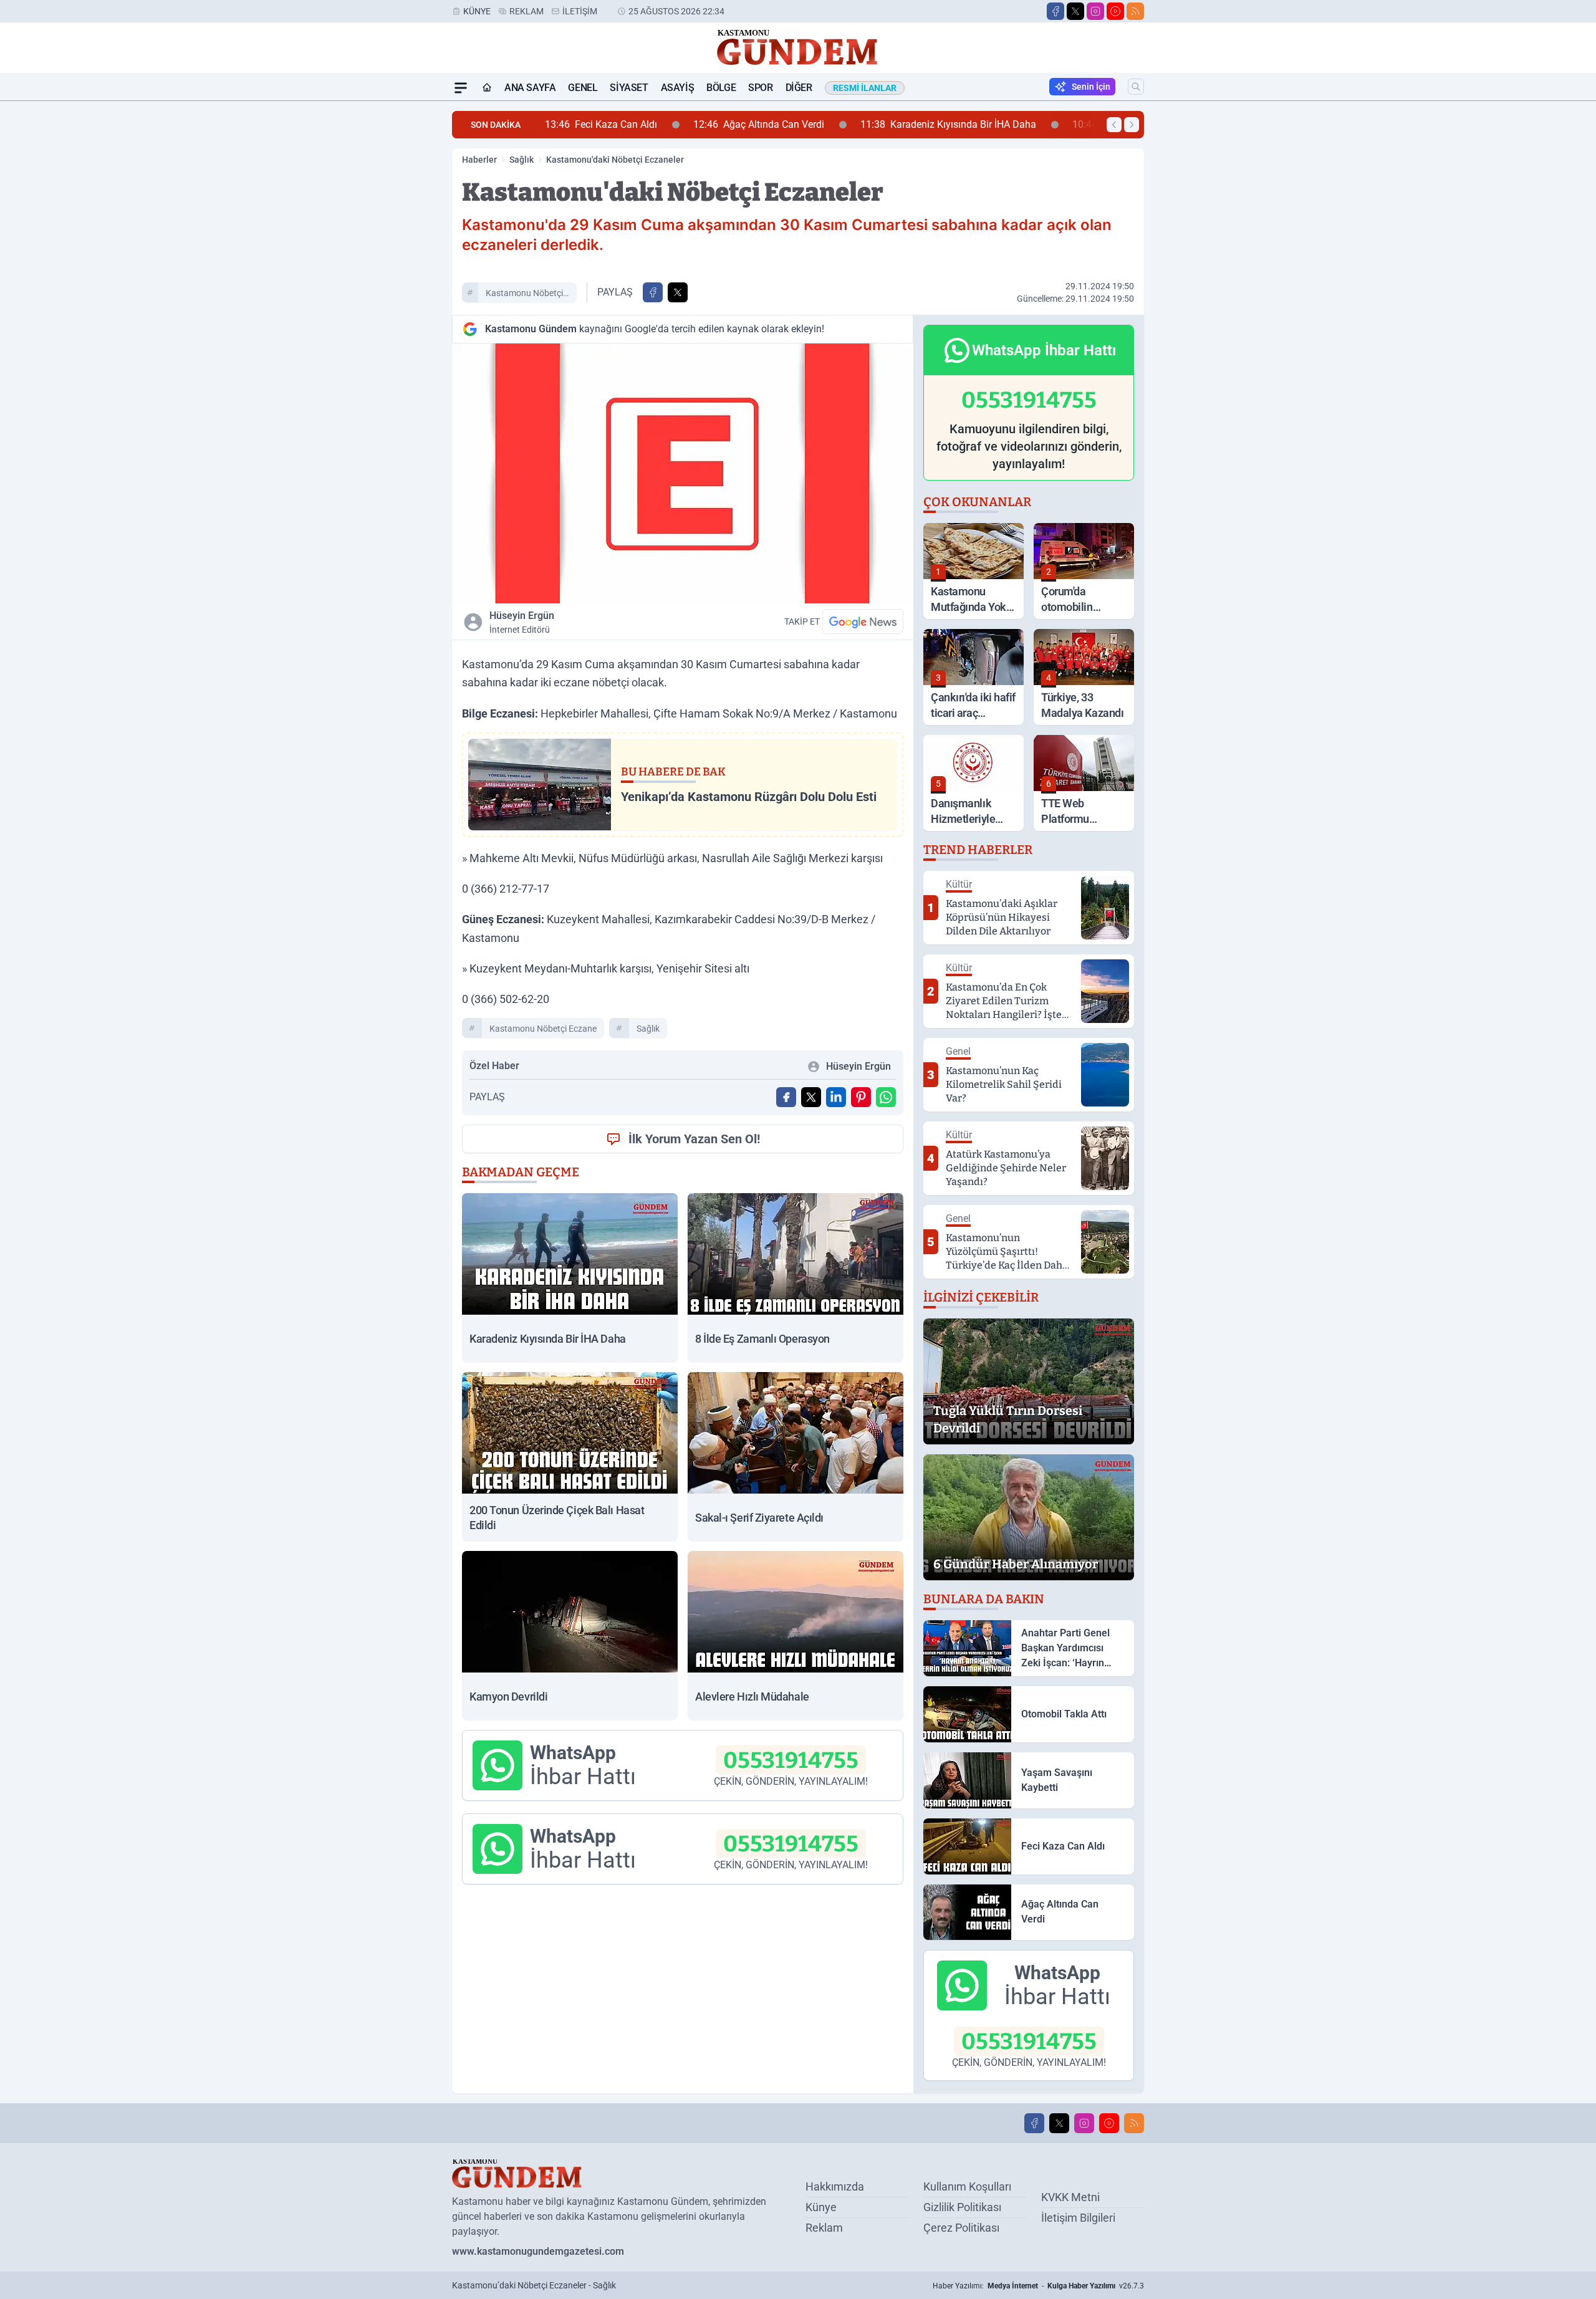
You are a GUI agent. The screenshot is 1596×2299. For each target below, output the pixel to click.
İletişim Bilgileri (1078, 2218)
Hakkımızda (835, 2186)
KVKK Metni (1070, 2197)
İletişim (580, 11)
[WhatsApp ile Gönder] (886, 1097)
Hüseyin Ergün (522, 622)
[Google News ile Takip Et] (863, 622)
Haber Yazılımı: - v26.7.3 (1038, 2286)
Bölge (721, 88)
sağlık (648, 1029)
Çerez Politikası (961, 2228)
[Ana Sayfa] (487, 88)
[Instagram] (1095, 11)
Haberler (479, 160)
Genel (583, 88)
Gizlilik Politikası (962, 2207)
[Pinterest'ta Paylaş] (861, 1097)
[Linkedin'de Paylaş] (836, 1097)
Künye (477, 11)
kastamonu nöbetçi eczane (524, 295)
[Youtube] (1115, 11)
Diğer (799, 88)
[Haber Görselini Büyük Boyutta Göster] (683, 473)
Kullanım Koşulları (967, 2186)
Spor (760, 88)
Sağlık (522, 160)
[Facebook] (1055, 11)
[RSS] (1135, 11)
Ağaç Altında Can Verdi (615, 124)
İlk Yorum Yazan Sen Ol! (694, 1139)
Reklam (526, 11)
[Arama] (1136, 87)
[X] (1075, 11)
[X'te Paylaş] (678, 292)
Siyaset (629, 88)
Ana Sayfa (530, 88)
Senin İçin (1091, 87)
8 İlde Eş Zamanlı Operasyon (1007, 124)
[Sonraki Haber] (1132, 125)
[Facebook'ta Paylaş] (653, 292)
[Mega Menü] (461, 88)
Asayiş (678, 88)
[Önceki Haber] (1114, 125)
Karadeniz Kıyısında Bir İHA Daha (805, 124)
